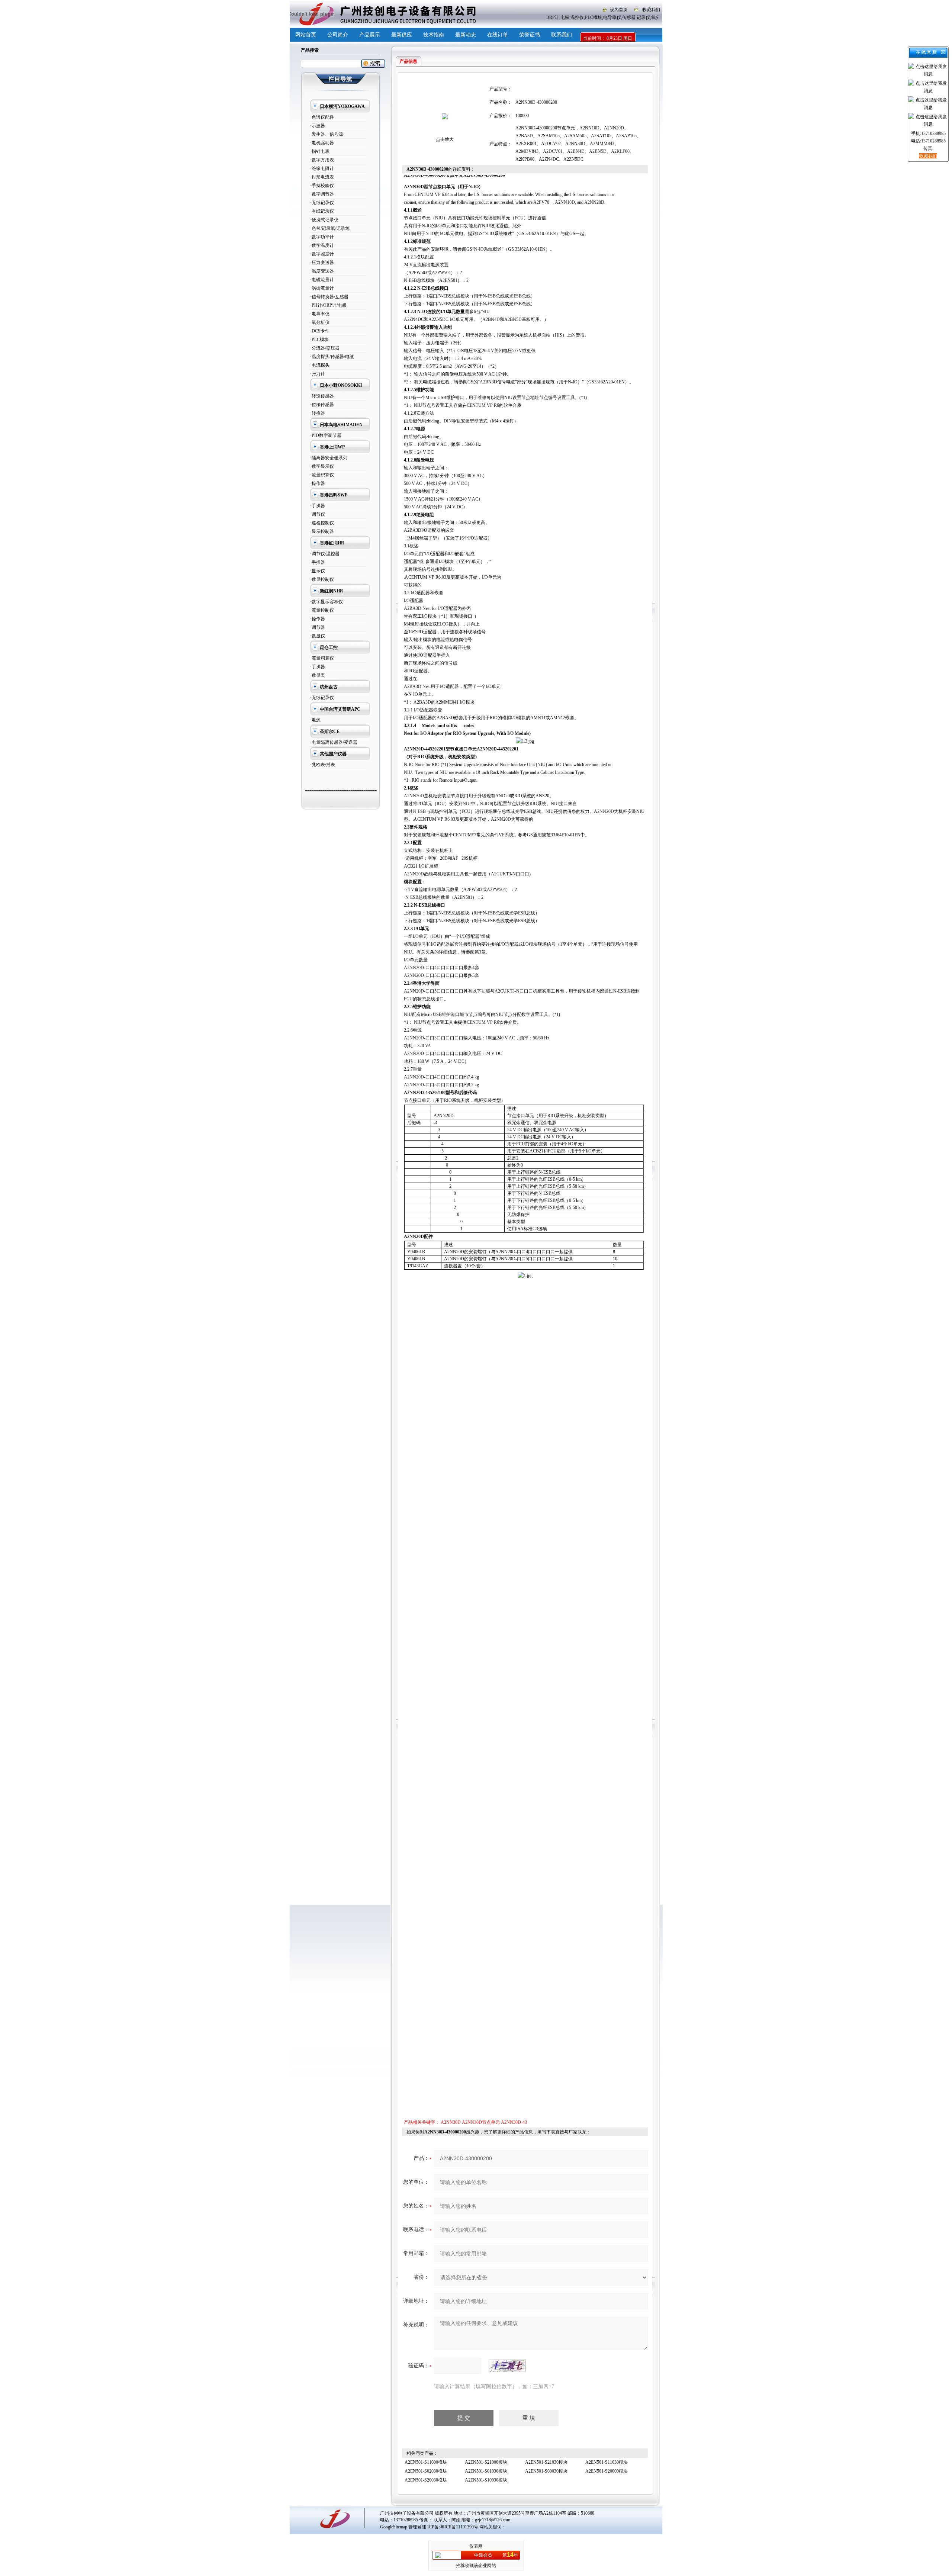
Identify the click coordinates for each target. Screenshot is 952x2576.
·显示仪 (318, 571)
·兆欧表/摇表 (323, 765)
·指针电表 (320, 151)
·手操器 (318, 506)
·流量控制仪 (322, 610)
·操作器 (318, 483)
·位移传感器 (322, 405)
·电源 (315, 720)
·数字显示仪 (322, 466)
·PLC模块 (319, 340)
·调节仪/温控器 (325, 554)
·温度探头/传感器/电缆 (332, 357)
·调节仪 (318, 514)
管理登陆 (417, 2527)
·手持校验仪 (322, 186)
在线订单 (498, 35)
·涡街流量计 (322, 288)
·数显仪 (318, 636)
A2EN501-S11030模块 (607, 2462)
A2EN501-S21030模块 (546, 2462)
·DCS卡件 (320, 331)
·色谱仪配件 (322, 117)
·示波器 (318, 126)
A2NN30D (451, 2122)
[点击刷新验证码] (507, 2366)
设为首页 (619, 10)
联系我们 (562, 35)
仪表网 (476, 2546)
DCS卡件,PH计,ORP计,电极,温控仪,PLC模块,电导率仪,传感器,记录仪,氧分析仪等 (584, 17)
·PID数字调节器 (326, 435)
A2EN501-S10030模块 (486, 2480)
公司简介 (338, 35)
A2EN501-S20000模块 (607, 2471)
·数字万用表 (322, 160)
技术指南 (434, 35)
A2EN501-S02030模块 (426, 2471)
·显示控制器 (322, 531)
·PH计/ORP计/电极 (328, 305)
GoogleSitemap (394, 2527)
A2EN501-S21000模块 (486, 2462)
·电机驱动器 (322, 143)
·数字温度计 (322, 245)
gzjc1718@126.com (493, 2520)
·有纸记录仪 (322, 211)
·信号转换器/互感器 (329, 297)
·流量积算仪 (322, 475)
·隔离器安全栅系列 (329, 458)
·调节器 (318, 627)
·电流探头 (320, 365)
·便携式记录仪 (324, 220)
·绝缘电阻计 (322, 168)
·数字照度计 (322, 254)
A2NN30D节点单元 (481, 2122)
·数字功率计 (322, 237)
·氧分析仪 (320, 322)
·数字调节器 (322, 194)
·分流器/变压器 (325, 348)
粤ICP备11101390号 (459, 2527)
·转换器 (318, 413)
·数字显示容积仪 (327, 602)
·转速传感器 (322, 396)
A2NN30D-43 (514, 2122)
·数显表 (318, 675)
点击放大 (445, 139)
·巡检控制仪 (322, 523)
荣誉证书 (530, 35)
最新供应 (402, 35)
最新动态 (466, 35)
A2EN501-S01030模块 (486, 2471)
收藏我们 (651, 10)
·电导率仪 (320, 314)
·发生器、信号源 (327, 134)
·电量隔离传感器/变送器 (334, 742)
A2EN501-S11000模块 (426, 2462)
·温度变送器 (322, 271)
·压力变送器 (322, 263)
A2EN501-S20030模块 (426, 2480)
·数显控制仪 (322, 579)
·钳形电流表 (322, 177)
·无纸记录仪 (322, 203)
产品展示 (370, 35)
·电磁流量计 (322, 280)
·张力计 (318, 374)
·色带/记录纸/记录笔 (330, 228)
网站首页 (306, 35)
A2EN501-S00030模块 (546, 2471)
